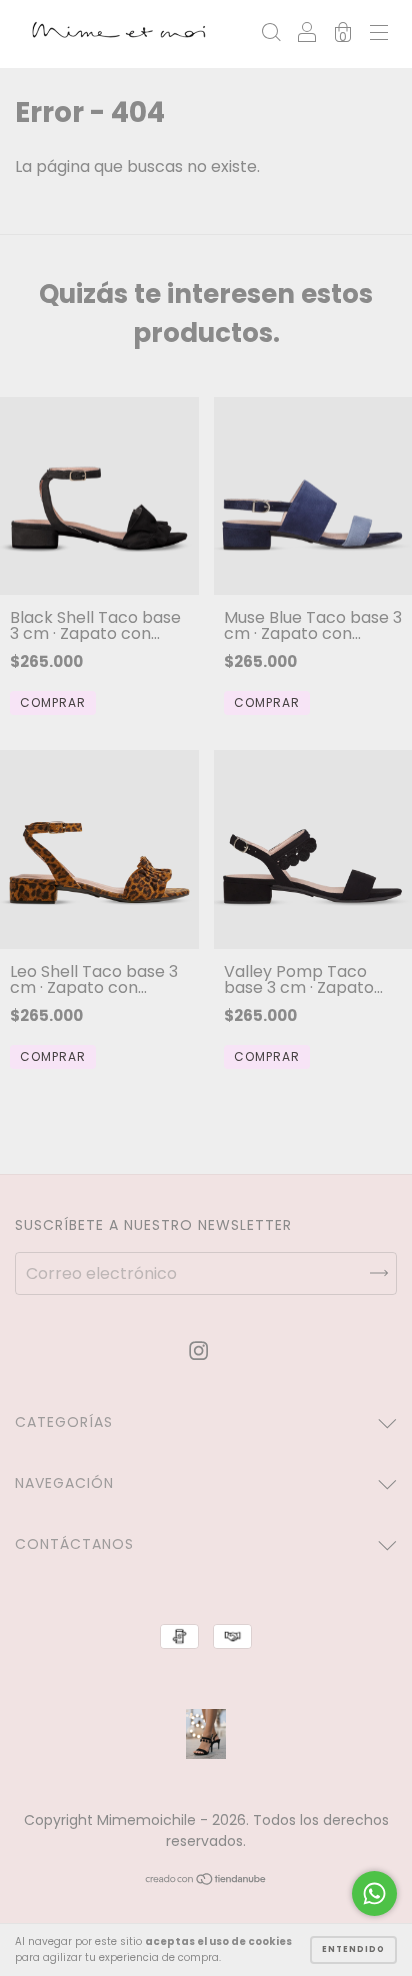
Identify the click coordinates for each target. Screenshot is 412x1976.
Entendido (353, 1949)
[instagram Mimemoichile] (198, 1351)
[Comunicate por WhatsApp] (374, 1893)
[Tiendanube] (206, 1880)
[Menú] (379, 34)
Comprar (53, 702)
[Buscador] (271, 34)
